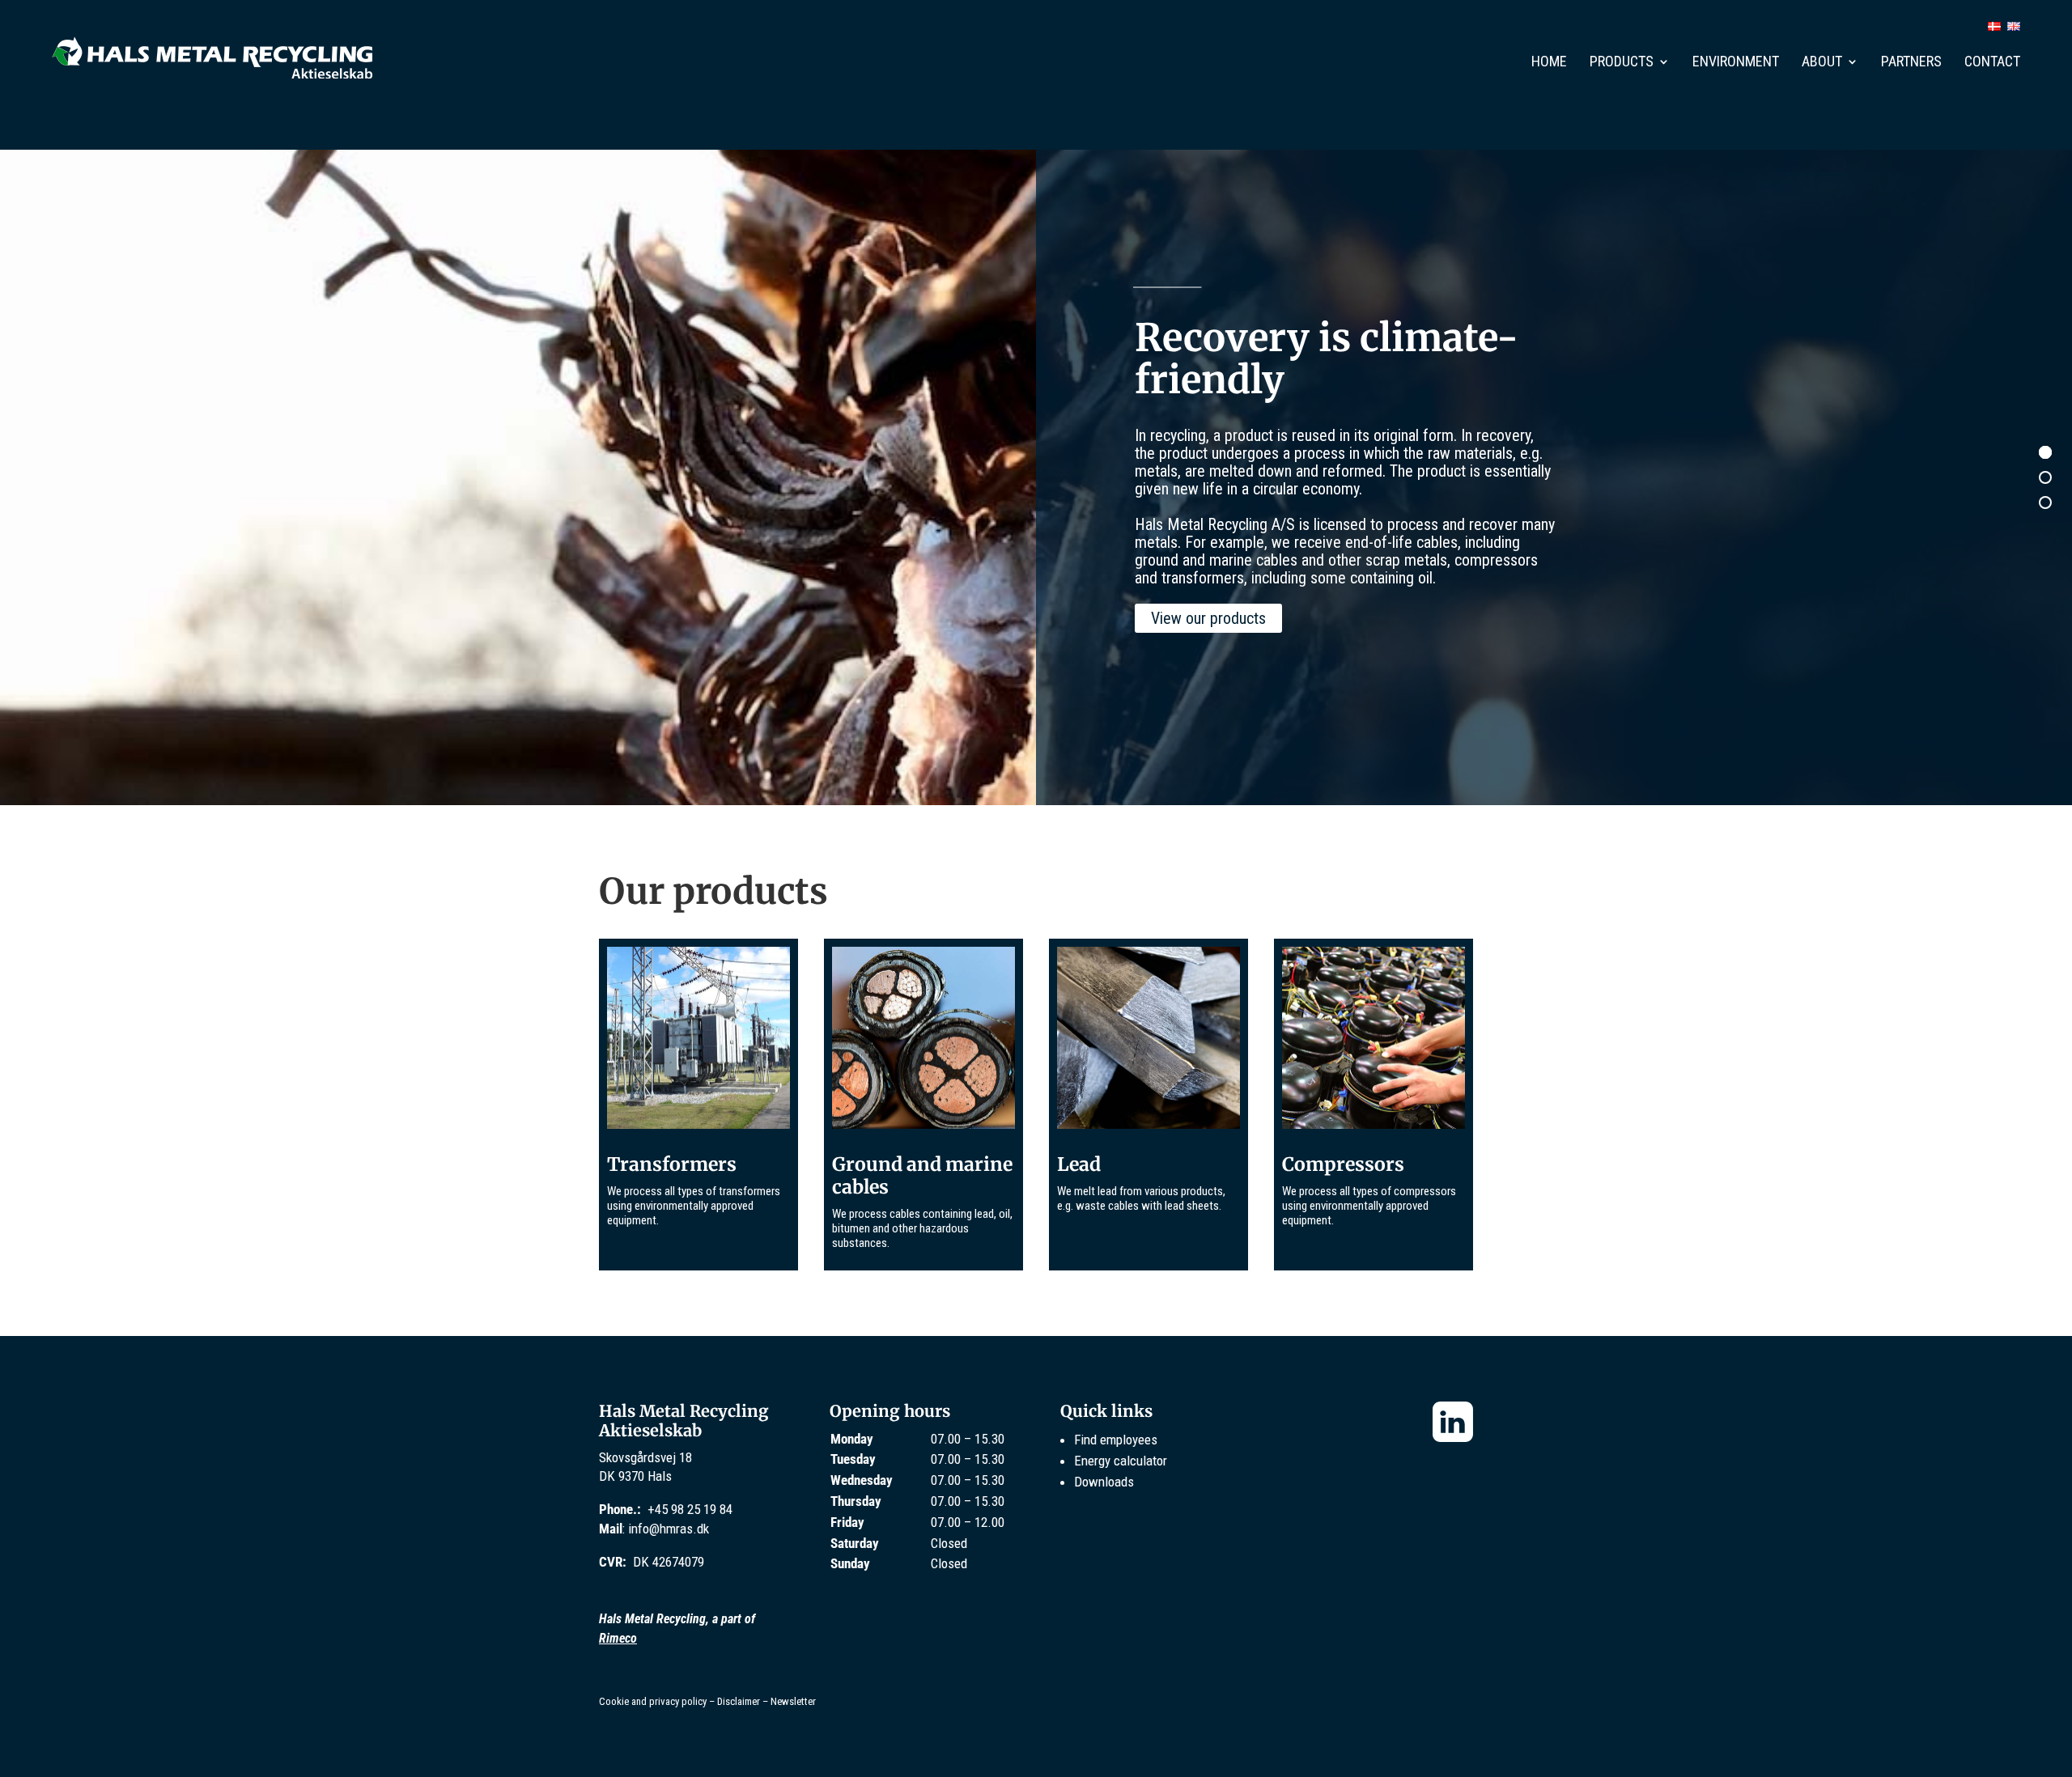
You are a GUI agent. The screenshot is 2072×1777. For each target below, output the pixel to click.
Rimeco (618, 1638)
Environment (1736, 63)
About (1822, 63)
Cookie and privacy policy (653, 1701)
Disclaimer (739, 1701)
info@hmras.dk (669, 1529)
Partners (1911, 63)
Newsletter (793, 1701)
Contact (1992, 63)
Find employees (1116, 1440)
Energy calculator (1121, 1461)
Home (1549, 63)
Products (1622, 63)
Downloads (1104, 1482)
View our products (1208, 618)
